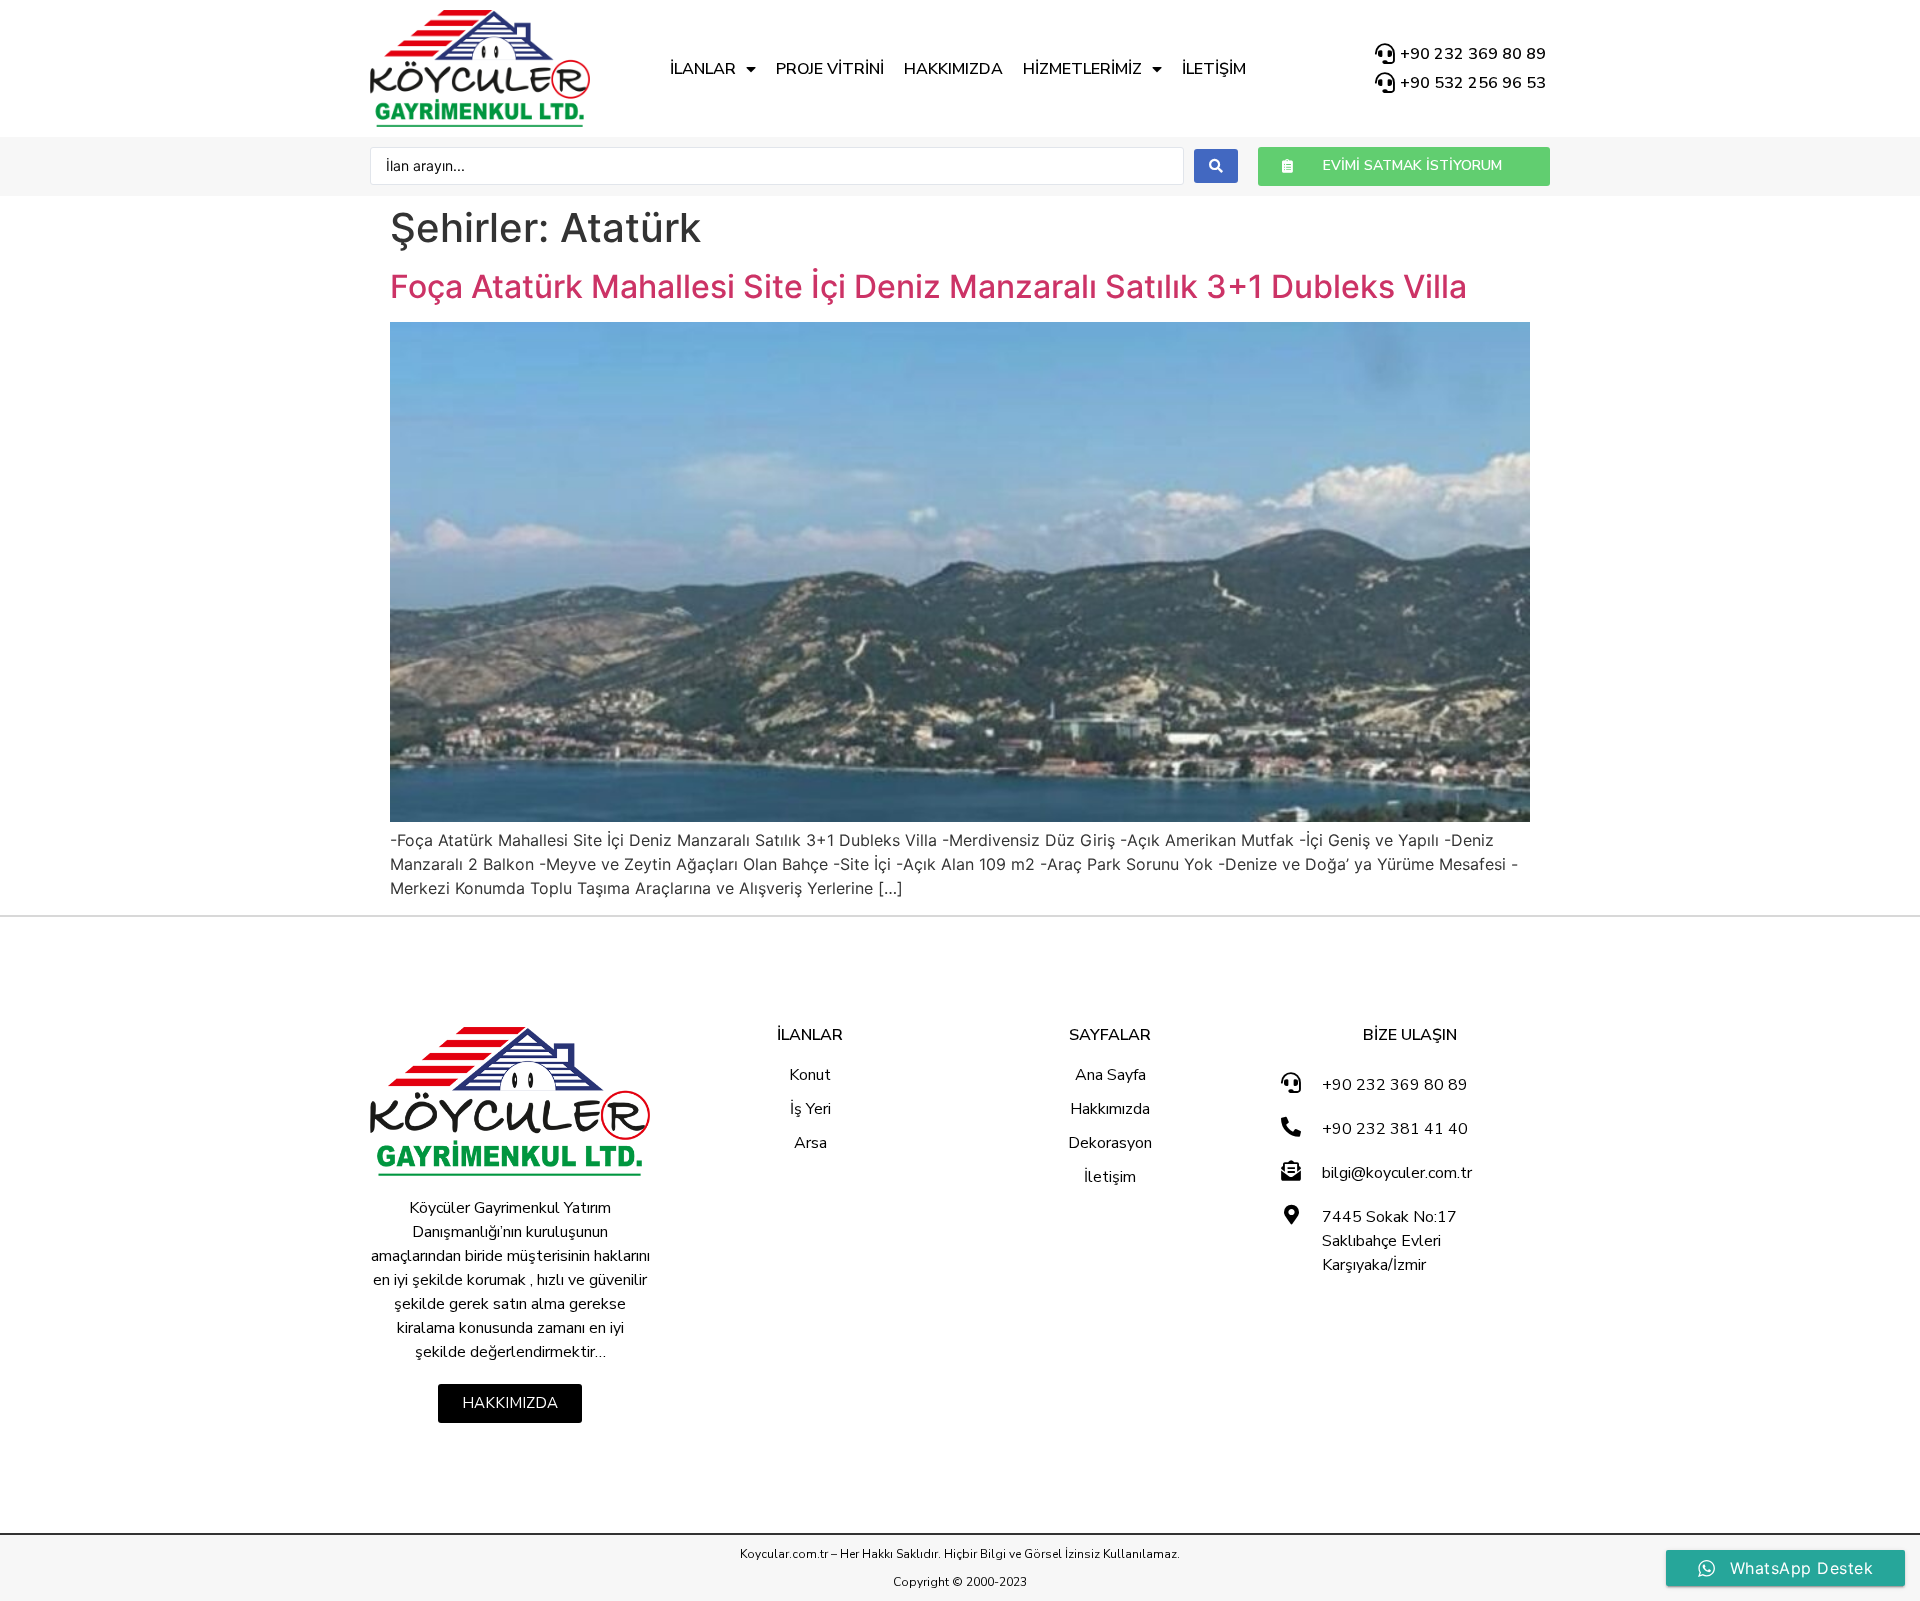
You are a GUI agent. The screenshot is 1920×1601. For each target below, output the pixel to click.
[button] (1404, 166)
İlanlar (703, 69)
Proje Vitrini (830, 69)
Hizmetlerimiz (1082, 69)
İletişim (1214, 69)
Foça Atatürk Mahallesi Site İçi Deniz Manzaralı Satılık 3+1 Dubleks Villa (928, 286)
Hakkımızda (953, 69)
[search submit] (1216, 166)
